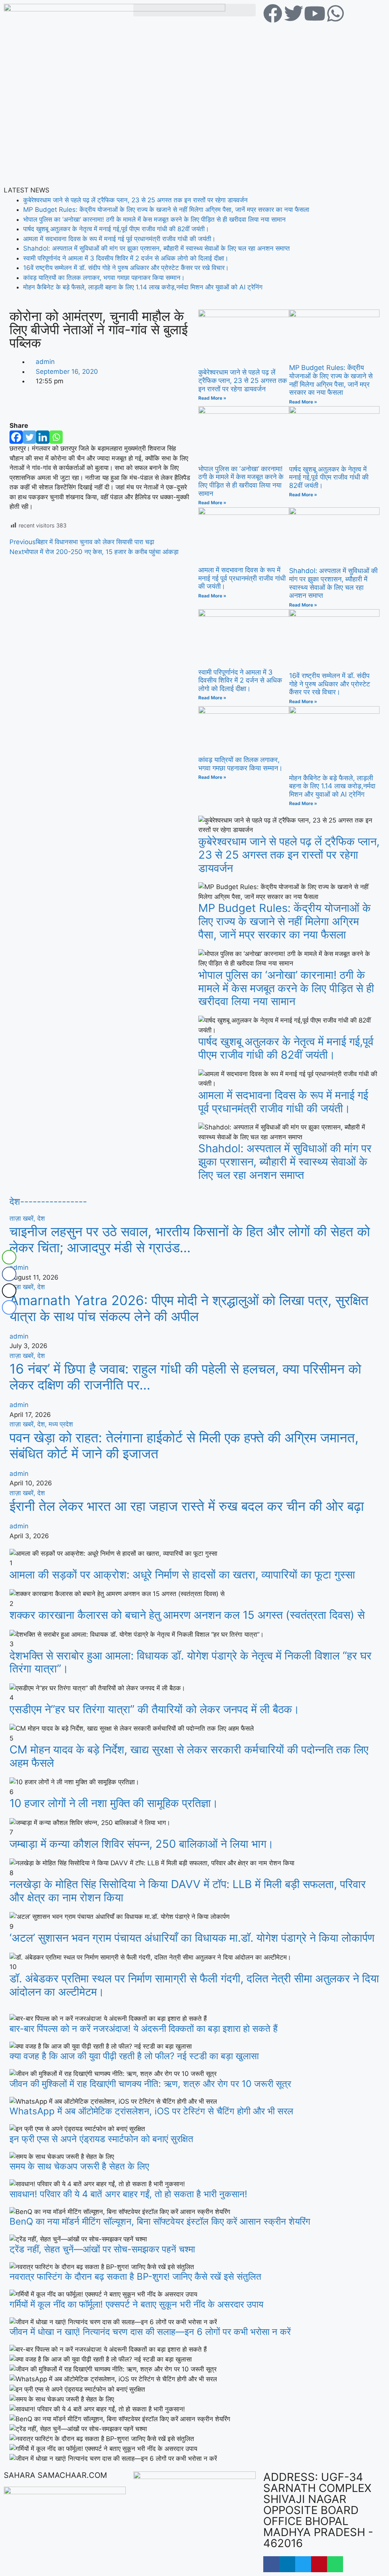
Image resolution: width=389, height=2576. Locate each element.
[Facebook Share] (9, 1274)
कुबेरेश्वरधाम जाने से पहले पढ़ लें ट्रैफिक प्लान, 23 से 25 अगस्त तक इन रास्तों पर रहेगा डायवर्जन (135, 200)
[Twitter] (29, 437)
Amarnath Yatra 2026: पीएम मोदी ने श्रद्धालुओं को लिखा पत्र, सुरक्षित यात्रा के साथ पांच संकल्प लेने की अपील (189, 1308)
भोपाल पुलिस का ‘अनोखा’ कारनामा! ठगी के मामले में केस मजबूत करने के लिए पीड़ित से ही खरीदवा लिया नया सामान (154, 219)
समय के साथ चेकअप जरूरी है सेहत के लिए (79, 2166)
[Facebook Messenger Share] (9, 1307)
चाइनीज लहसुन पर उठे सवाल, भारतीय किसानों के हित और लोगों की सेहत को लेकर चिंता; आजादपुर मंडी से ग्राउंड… (190, 1239)
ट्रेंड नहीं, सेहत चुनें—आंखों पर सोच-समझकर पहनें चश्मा (102, 2249)
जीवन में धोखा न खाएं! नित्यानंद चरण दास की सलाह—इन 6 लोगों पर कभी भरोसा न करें (150, 2332)
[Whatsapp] (56, 437)
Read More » (212, 398)
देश (41, 1218)
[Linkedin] (43, 437)
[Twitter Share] (9, 1291)
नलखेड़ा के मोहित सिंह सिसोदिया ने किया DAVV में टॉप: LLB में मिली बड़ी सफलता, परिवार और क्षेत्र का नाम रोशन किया (188, 1891)
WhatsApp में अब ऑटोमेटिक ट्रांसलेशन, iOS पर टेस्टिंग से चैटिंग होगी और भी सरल (151, 2111)
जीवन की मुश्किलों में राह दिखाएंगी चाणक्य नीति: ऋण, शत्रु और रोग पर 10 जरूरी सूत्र (150, 2084)
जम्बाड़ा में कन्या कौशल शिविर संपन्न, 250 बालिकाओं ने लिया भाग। (142, 1844)
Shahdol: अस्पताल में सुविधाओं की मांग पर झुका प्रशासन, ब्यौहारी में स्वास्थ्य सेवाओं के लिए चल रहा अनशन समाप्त (157, 248)
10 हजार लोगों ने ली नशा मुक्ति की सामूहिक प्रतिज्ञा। (114, 1803)
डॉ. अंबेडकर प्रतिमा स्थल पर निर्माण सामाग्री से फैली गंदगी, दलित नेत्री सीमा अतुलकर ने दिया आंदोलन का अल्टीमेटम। (194, 1985)
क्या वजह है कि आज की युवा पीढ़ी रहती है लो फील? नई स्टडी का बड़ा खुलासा (134, 2056)
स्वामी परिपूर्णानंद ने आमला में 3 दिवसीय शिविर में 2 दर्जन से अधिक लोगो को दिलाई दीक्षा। (126, 258)
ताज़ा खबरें (23, 1218)
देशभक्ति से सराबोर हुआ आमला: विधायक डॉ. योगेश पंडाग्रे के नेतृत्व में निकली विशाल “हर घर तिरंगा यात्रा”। (191, 1662)
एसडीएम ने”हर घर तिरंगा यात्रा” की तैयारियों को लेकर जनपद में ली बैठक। (155, 1709)
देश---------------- (48, 1201)
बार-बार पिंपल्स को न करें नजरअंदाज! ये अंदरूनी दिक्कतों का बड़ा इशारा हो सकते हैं (144, 2029)
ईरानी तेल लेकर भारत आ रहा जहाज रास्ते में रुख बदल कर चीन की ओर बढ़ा (187, 1506)
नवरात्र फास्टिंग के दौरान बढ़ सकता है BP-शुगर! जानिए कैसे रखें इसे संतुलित (135, 2277)
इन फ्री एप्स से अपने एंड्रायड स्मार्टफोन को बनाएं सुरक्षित (101, 2139)
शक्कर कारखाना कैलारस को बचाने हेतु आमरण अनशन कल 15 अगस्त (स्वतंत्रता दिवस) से (187, 1615)
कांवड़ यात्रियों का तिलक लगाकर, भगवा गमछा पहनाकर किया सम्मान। (104, 278)
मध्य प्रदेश (61, 1424)
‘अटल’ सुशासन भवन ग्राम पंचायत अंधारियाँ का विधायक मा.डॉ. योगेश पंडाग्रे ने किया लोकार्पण (192, 1938)
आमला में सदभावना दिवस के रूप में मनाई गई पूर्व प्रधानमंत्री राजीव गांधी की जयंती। (119, 239)
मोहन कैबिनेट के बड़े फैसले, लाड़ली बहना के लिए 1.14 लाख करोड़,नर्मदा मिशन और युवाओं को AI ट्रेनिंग (143, 287)
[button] (194, 10)
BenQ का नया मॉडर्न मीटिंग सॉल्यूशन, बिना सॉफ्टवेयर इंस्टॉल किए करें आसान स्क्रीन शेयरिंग (160, 2221)
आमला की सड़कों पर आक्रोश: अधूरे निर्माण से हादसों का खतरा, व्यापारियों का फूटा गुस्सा (182, 1575)
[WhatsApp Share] (9, 1257)
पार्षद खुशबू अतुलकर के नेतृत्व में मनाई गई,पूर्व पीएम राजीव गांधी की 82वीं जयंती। (116, 229)
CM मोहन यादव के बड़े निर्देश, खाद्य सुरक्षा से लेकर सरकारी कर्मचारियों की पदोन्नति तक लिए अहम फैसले (189, 1756)
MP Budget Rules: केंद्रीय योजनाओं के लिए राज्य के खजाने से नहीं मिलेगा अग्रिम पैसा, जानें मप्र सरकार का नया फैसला (166, 210)
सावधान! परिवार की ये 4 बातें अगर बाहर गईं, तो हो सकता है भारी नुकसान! (128, 2194)
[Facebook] (16, 437)
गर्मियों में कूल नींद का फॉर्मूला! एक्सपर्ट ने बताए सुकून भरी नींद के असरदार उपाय (136, 2304)
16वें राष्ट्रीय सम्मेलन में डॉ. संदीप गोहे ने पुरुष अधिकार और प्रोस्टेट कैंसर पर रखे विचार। (126, 268)
